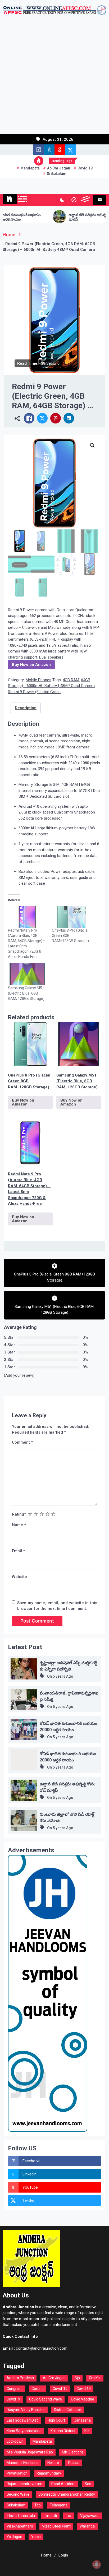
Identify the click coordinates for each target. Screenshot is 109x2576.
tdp (38, 2505)
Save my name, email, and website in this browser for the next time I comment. (57, 1606)
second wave (18, 2494)
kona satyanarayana (24, 2431)
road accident (63, 2484)
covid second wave (46, 2399)
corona (38, 2389)
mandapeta (30, 168)
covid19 (13, 2399)
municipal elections (22, 2463)
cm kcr (95, 2378)
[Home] (10, 199)
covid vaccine (83, 2399)
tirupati (50, 2516)
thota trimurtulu (21, 2516)
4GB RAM (71, 680)
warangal (88, 2526)
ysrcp (36, 2537)
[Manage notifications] (97, 2564)
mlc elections (73, 2452)
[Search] (74, 200)
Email (18, 1551)
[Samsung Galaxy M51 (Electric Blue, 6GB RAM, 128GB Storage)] (27, 974)
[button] (92, 445)
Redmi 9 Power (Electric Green (34, 692)
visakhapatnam (20, 2526)
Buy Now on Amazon (31, 665)
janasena (82, 2420)
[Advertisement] (54, 77)
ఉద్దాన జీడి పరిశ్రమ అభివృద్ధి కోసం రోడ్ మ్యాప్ (71, 217)
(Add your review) (19, 1375)
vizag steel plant (56, 2526)
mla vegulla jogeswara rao (30, 2452)
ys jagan (14, 2537)
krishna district (63, 2431)
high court (56, 2420)
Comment (22, 1442)
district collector (68, 2410)
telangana (59, 2505)
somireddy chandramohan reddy (67, 2494)
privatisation (17, 2473)
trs (69, 2516)
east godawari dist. (23, 2420)
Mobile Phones (38, 680)
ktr (87, 2431)
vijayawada (90, 2516)
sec (88, 2484)
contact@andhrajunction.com (42, 2348)
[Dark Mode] (62, 200)
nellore (53, 2463)
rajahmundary (49, 2473)
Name (19, 1525)
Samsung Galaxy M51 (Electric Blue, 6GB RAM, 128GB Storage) (26, 993)
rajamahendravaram (24, 2484)
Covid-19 (60, 2389)
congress (15, 2389)
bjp (77, 2378)
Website (19, 1577)
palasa (74, 2463)
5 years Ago (63, 1676)
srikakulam (57, 174)
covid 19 (85, 168)
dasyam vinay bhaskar (26, 2410)
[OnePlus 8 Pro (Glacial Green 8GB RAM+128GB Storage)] (71, 917)
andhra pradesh (20, 2378)
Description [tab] (26, 708)
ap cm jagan (59, 168)
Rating (19, 1514)
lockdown (15, 2441)
